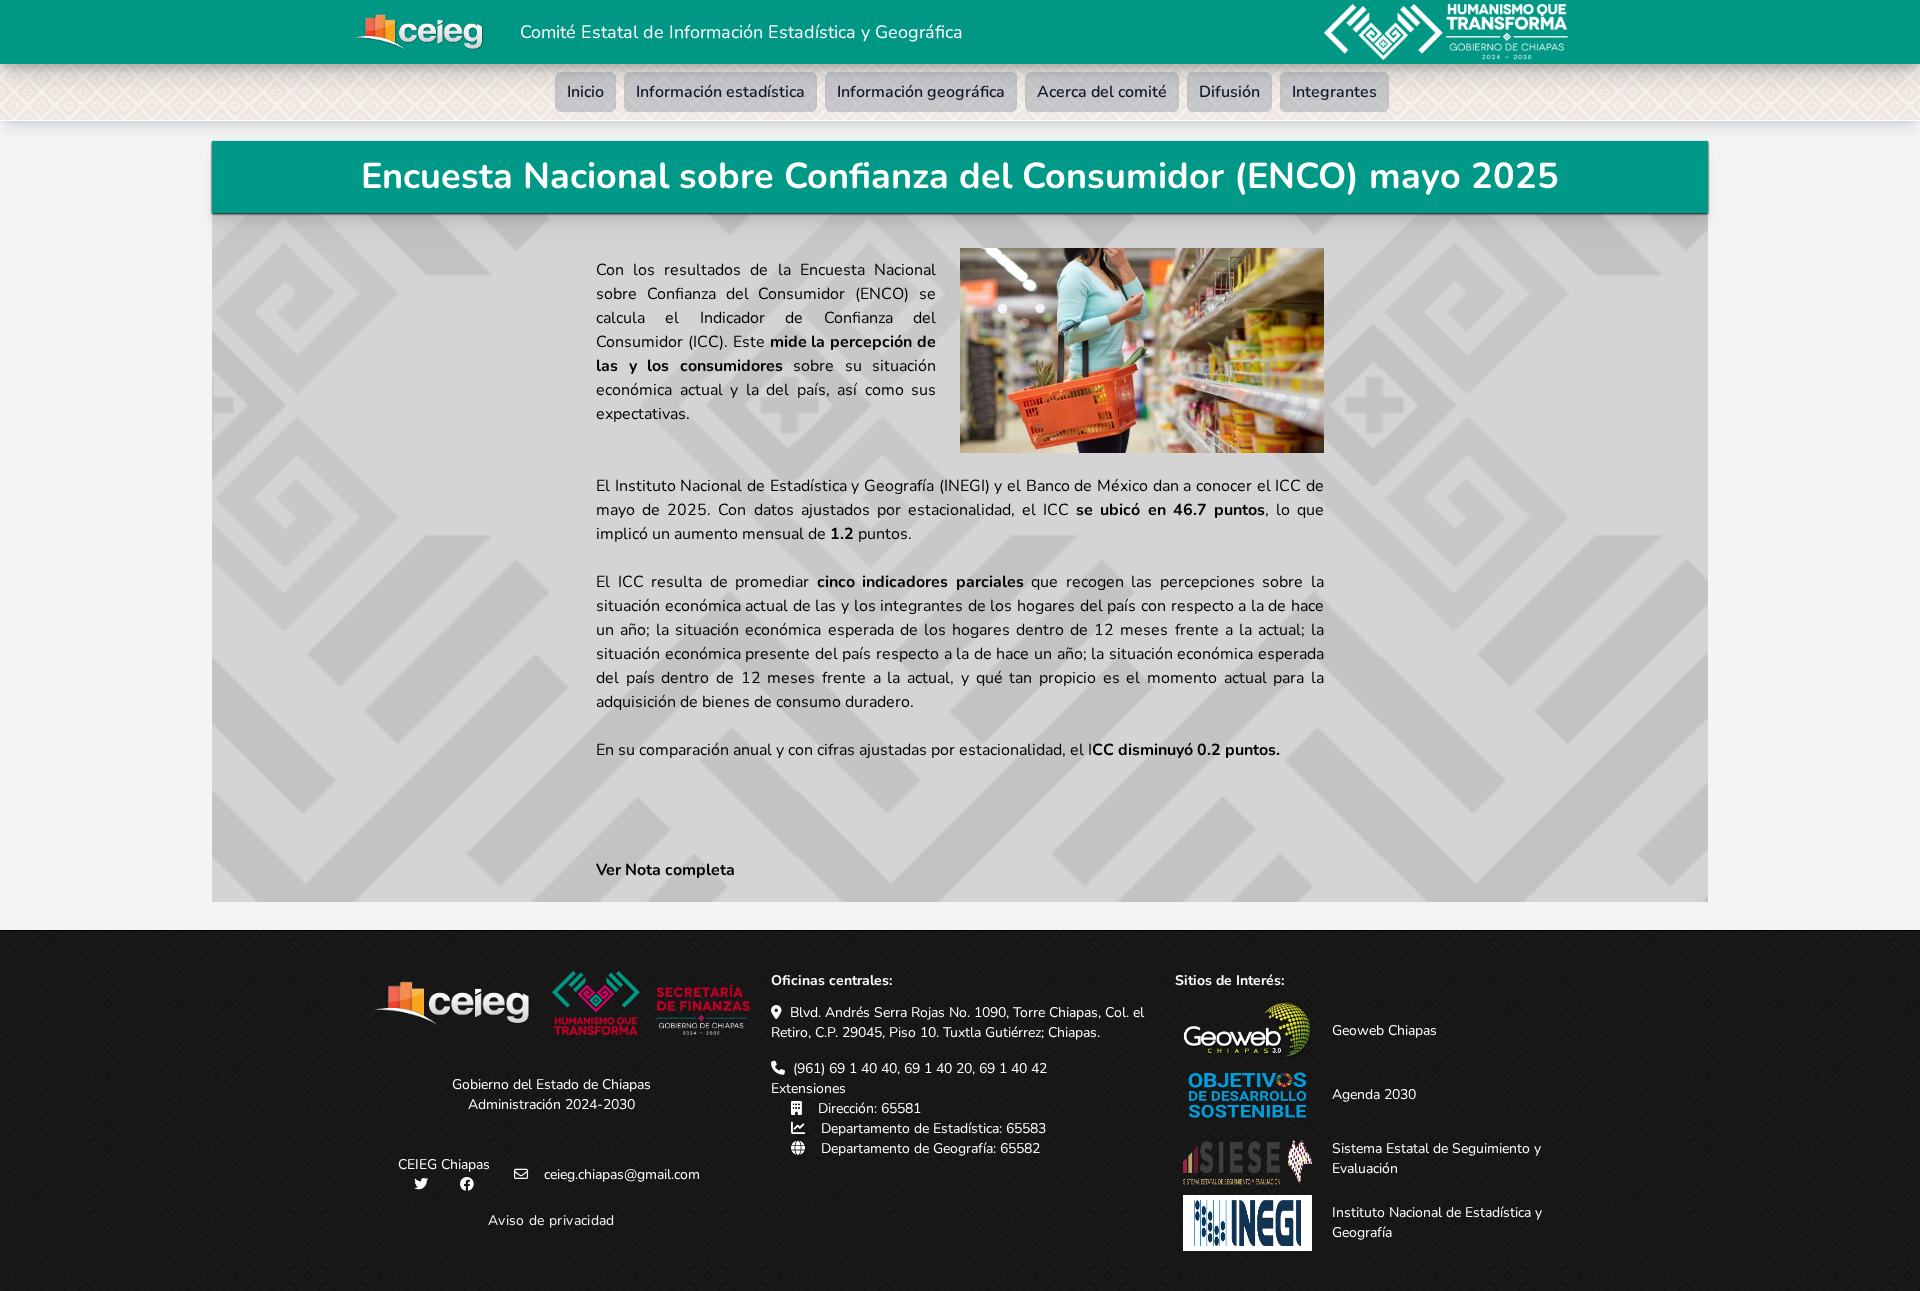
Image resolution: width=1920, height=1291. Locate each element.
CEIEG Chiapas (444, 1164)
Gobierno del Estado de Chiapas (551, 1084)
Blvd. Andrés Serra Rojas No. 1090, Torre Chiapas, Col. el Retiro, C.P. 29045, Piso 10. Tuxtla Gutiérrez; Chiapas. (957, 1022)
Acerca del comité (1102, 92)
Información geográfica (921, 92)
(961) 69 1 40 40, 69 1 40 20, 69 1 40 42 (920, 1068)
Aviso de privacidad (551, 1220)
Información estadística (720, 92)
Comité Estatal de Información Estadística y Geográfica (741, 32)
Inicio (585, 92)
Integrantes (1334, 92)
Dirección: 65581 (869, 1108)
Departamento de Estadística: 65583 (933, 1128)
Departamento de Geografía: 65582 (930, 1148)
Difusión (1229, 92)
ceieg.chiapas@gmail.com (622, 1174)
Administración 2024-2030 (551, 1104)
